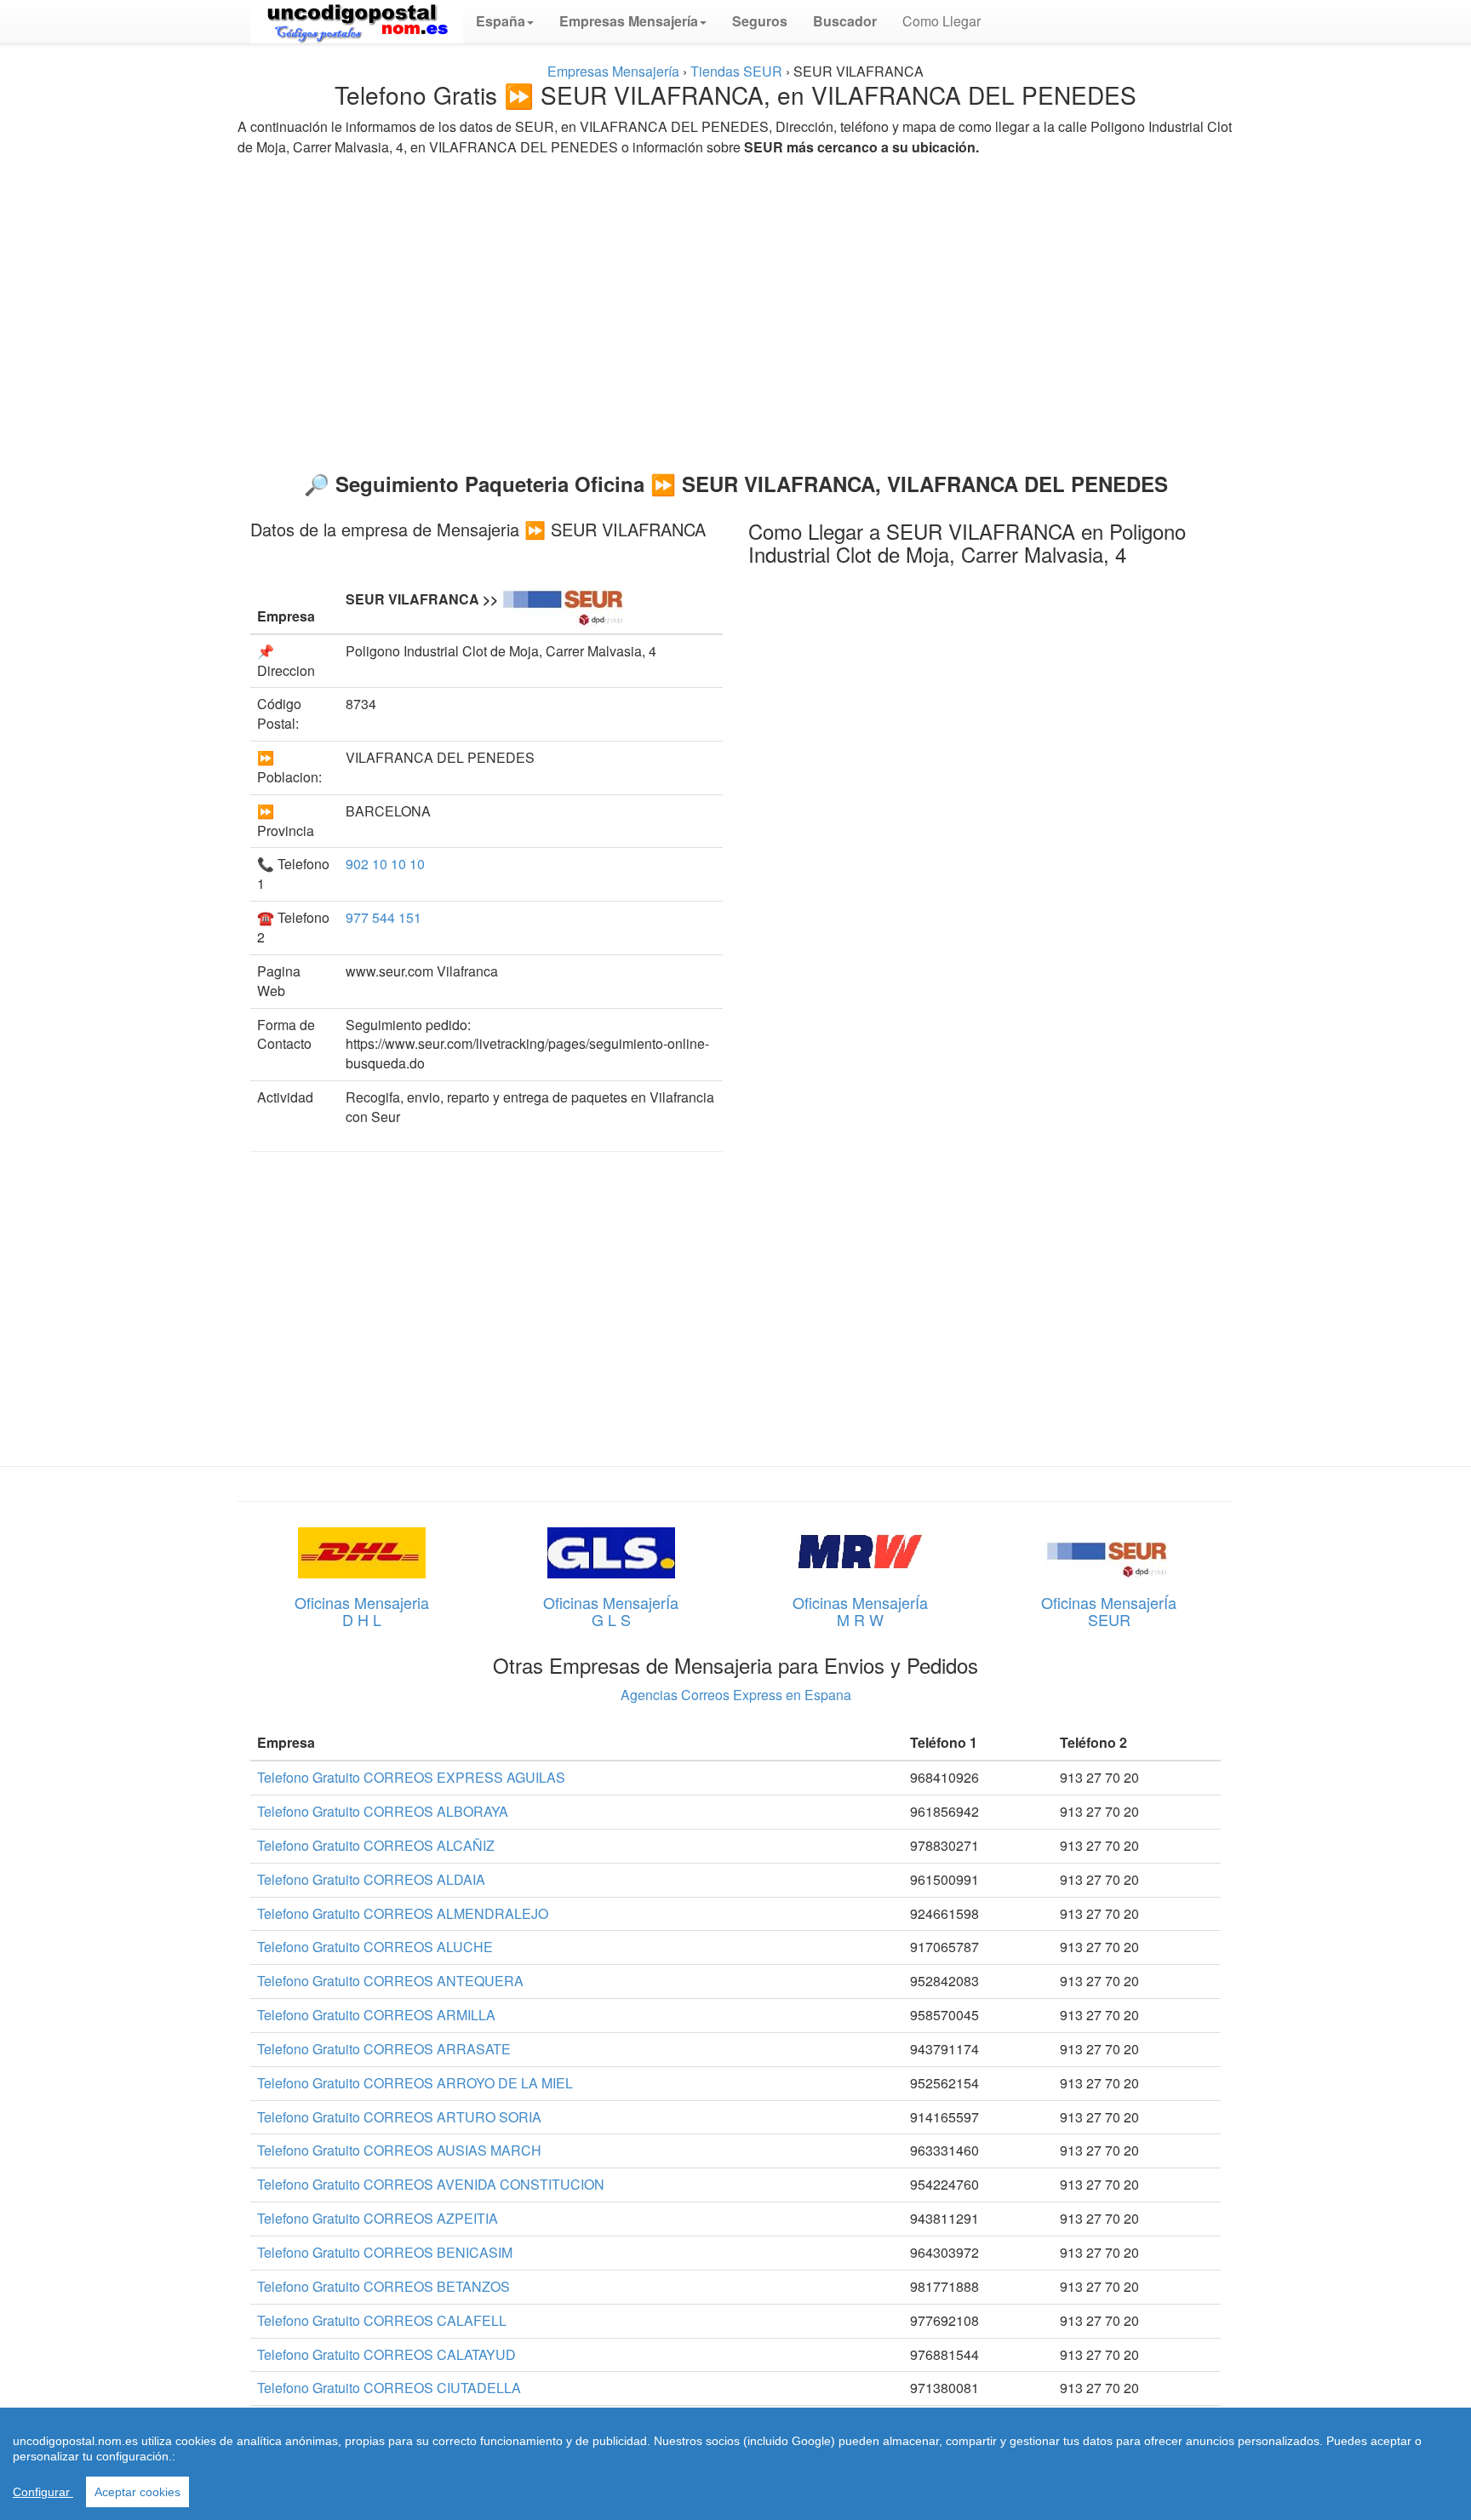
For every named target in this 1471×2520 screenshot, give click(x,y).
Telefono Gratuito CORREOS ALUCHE (375, 1947)
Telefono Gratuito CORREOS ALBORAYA (383, 1811)
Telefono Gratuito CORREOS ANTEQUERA (390, 1981)
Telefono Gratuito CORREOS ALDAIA (371, 1879)
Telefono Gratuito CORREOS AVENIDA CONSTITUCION (431, 2184)
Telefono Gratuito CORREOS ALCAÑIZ (376, 1845)
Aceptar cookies (137, 2492)
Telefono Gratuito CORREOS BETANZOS (383, 2286)
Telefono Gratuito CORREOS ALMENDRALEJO (403, 1913)
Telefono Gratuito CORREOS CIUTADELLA (389, 2388)
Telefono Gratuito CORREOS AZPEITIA (378, 2218)
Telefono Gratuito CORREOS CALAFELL (382, 2320)
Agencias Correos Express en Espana (736, 1695)
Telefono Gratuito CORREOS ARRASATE (384, 2049)
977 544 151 (383, 917)
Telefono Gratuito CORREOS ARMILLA (376, 2015)
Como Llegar (942, 21)
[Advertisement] (735, 306)
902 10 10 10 (385, 864)
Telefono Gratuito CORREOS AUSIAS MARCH (399, 2150)
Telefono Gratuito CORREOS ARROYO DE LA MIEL (415, 2083)
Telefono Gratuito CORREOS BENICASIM (385, 2252)
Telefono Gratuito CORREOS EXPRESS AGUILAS (411, 1777)
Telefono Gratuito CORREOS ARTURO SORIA (399, 2117)
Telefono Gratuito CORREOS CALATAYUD (386, 2354)
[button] (505, 21)
